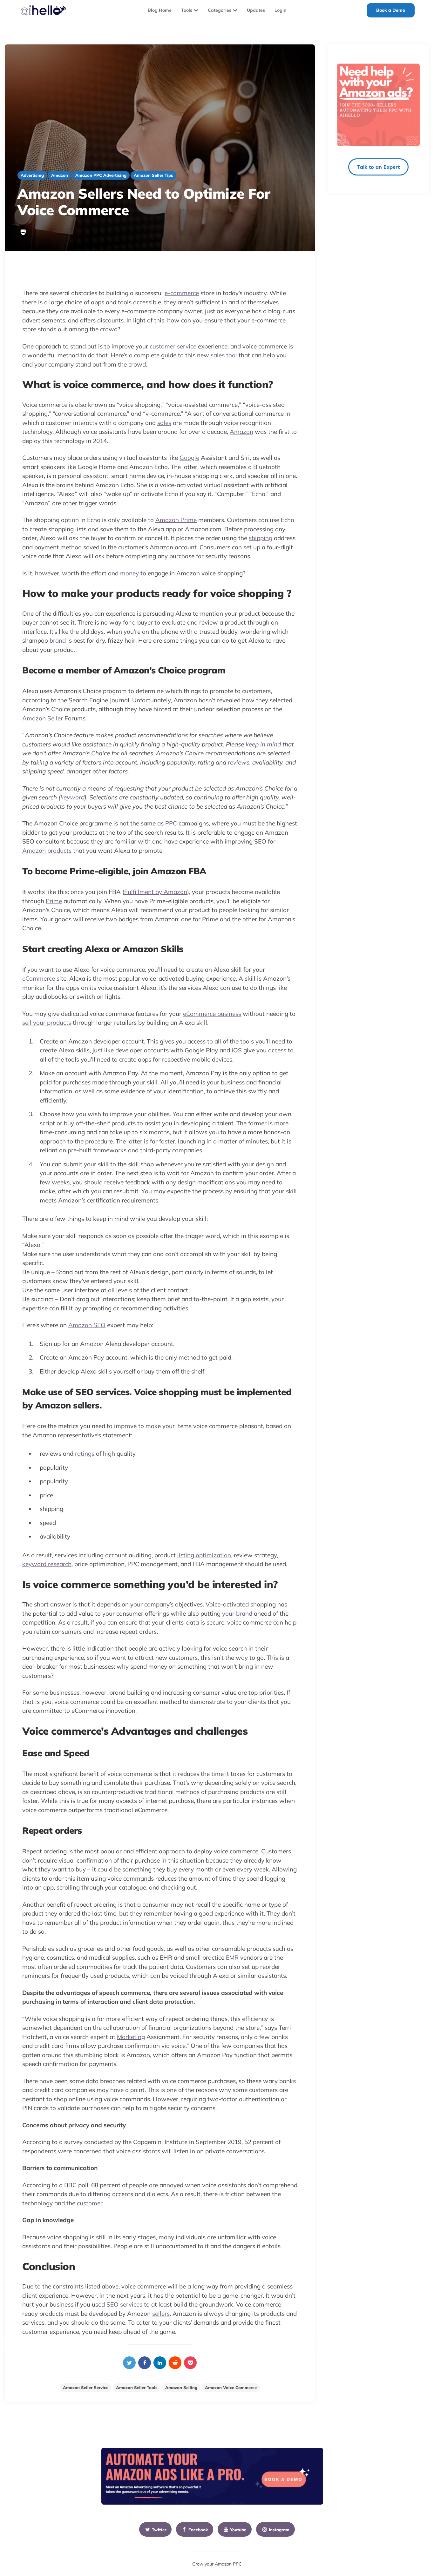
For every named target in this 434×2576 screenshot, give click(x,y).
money (129, 573)
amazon (60, 175)
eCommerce (39, 978)
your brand (237, 1613)
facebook (198, 2530)
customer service (173, 346)
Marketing (131, 2037)
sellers (161, 2314)
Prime (54, 901)
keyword (72, 797)
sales (164, 423)
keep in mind (263, 744)
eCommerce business (212, 1014)
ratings (85, 1454)
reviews (239, 762)
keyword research (47, 1564)
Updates (256, 10)
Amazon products (47, 851)
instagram (279, 2530)
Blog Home (160, 10)
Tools (187, 10)
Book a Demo (391, 10)
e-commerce (182, 293)
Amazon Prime (176, 520)
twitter (159, 2530)
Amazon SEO (87, 1325)
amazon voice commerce (231, 2387)
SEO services (124, 2304)
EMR (232, 1957)
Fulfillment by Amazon (156, 892)
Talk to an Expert (378, 167)
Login (280, 10)
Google (189, 458)
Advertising (32, 175)
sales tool (224, 355)
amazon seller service (86, 2387)
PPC (171, 823)
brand (58, 640)
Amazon (241, 432)
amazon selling (181, 2387)
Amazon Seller (43, 718)
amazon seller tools (137, 2387)
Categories (220, 10)
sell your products (47, 1023)
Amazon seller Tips (153, 175)
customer (90, 2203)
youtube (238, 2530)
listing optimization (204, 1555)
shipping (261, 538)
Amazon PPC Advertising (101, 175)
